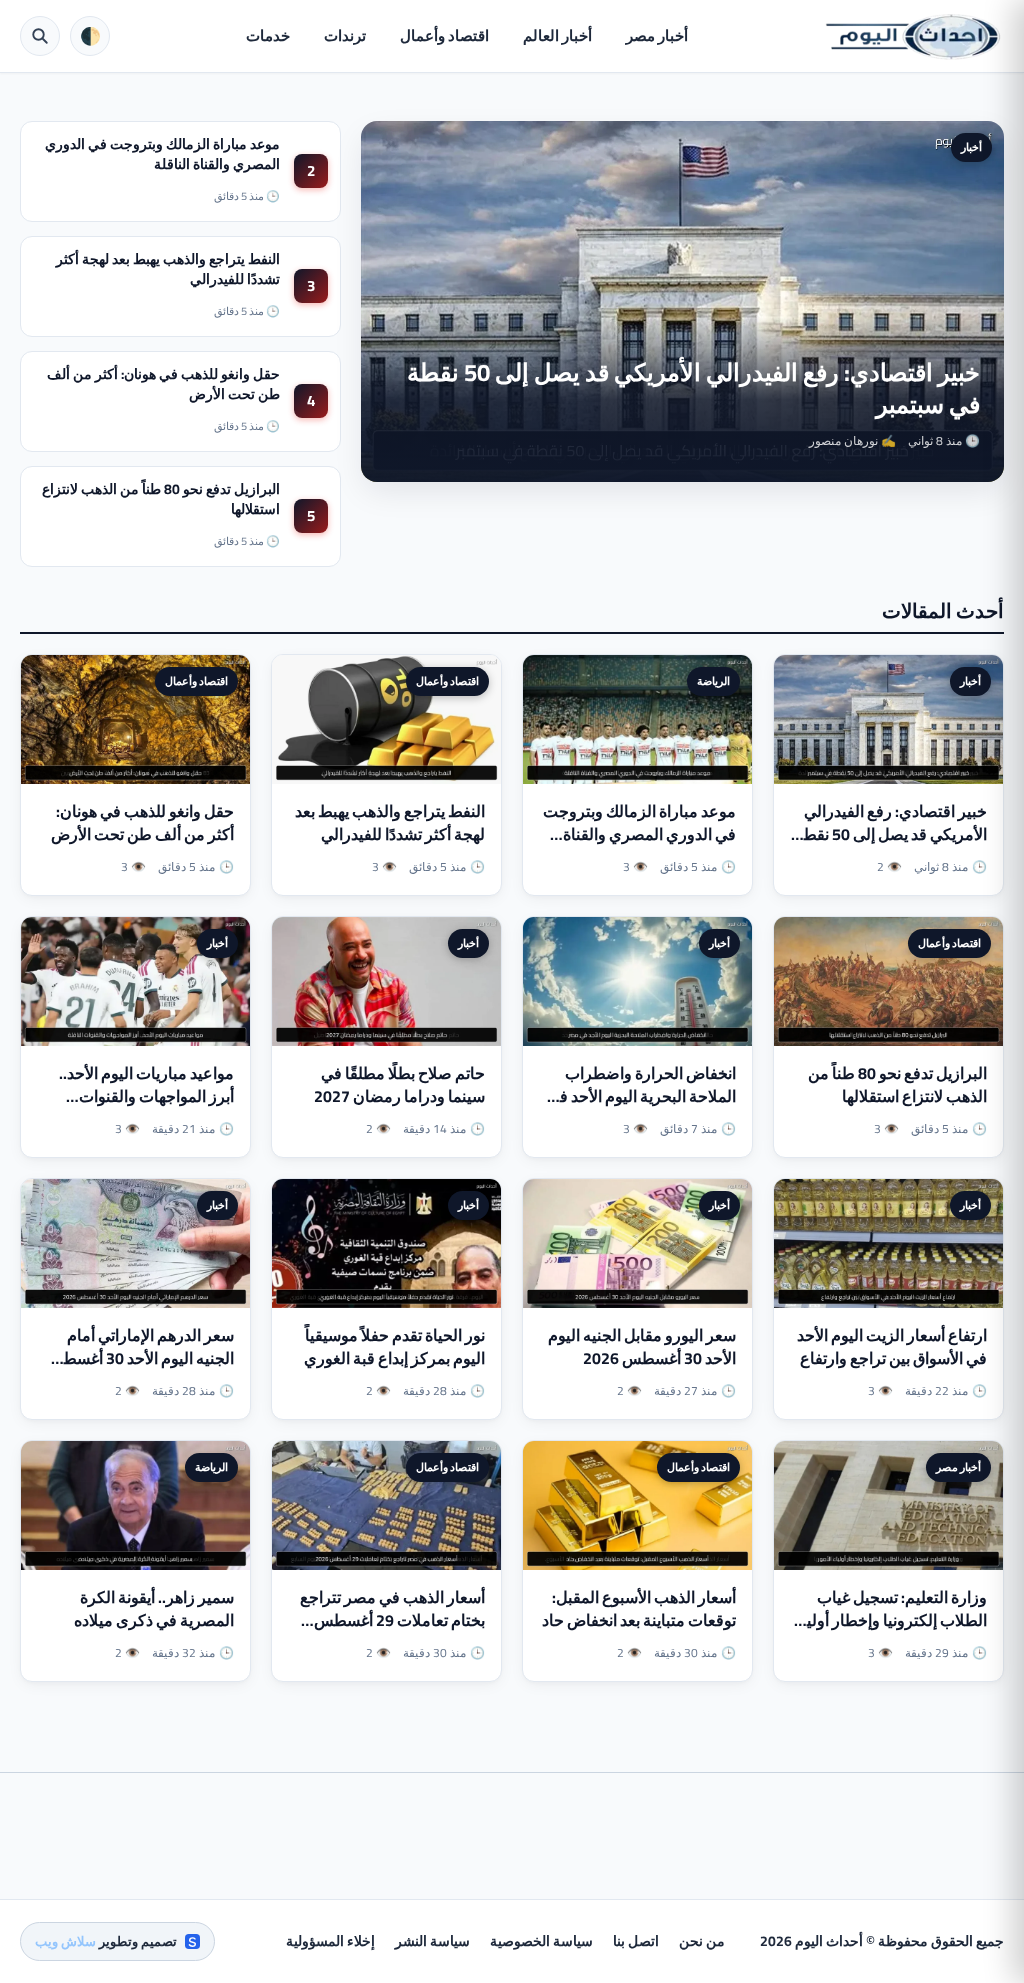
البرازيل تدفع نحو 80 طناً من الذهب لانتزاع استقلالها (161, 499)
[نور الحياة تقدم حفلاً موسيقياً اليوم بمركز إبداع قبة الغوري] (386, 1243)
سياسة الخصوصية (541, 1941)
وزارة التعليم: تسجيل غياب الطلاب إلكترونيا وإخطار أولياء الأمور (890, 1620)
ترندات (345, 35)
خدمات (268, 35)
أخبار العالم (557, 35)
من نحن (702, 1941)
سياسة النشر (432, 1941)
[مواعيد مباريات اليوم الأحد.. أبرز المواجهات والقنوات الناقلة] (135, 981)
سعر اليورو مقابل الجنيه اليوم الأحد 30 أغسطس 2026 (642, 1346)
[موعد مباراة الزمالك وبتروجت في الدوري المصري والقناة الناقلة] (637, 719)
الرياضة (713, 681)
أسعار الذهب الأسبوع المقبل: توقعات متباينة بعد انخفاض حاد (639, 1608)
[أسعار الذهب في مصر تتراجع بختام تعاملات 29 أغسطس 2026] (386, 1505)
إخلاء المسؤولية (330, 1941)
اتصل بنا (636, 1941)
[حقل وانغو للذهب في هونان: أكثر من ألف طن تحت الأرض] (135, 719)
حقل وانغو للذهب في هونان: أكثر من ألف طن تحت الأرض (163, 384)
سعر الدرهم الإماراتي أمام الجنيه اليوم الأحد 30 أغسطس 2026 (139, 1358)
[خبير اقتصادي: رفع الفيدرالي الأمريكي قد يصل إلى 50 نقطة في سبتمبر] (888, 719)
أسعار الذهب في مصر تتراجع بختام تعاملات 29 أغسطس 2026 (392, 1620)
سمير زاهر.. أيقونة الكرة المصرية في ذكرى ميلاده (154, 1608)
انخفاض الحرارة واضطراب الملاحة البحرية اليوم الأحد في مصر (641, 1096)
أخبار (971, 147)
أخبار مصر (657, 35)
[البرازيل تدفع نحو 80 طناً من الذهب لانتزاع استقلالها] (888, 981)
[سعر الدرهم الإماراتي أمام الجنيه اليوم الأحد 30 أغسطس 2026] (135, 1243)
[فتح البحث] (40, 36)
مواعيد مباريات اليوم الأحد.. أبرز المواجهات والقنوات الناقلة (146, 1096)
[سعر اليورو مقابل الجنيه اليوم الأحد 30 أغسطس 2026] (637, 1243)
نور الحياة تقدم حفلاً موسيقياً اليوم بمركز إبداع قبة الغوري (394, 1346)
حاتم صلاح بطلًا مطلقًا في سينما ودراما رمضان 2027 (399, 1084)
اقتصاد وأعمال (444, 35)
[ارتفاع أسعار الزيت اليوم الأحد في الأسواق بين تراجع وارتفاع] (888, 1243)
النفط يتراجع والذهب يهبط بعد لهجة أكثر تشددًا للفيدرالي (168, 269)
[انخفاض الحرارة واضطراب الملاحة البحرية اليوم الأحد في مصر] (637, 981)
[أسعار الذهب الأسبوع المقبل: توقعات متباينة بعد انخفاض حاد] (637, 1505)
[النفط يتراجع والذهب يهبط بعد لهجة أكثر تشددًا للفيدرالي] (386, 719)
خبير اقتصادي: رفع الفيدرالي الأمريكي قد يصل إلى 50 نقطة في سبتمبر (693, 388)
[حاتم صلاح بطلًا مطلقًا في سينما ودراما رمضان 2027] (386, 981)
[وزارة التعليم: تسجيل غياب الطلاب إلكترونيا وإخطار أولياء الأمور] (888, 1505)
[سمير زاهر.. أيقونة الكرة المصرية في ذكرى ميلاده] (135, 1505)
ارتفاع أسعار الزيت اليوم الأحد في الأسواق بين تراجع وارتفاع (892, 1346)
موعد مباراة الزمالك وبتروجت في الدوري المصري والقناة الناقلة (162, 154)
